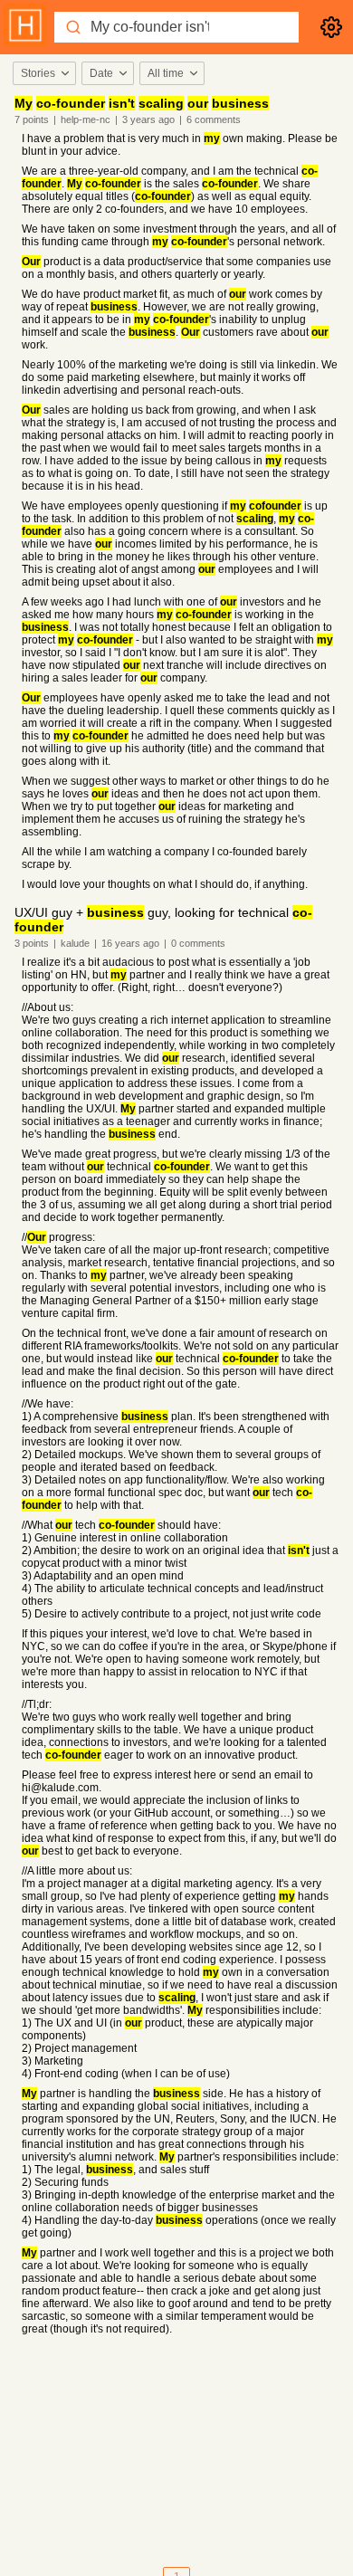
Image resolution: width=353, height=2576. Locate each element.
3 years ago (148, 119)
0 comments (198, 943)
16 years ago (130, 943)
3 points (32, 943)
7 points (32, 119)
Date (101, 73)
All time (166, 73)
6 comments (214, 119)
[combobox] (43, 73)
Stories (38, 73)
